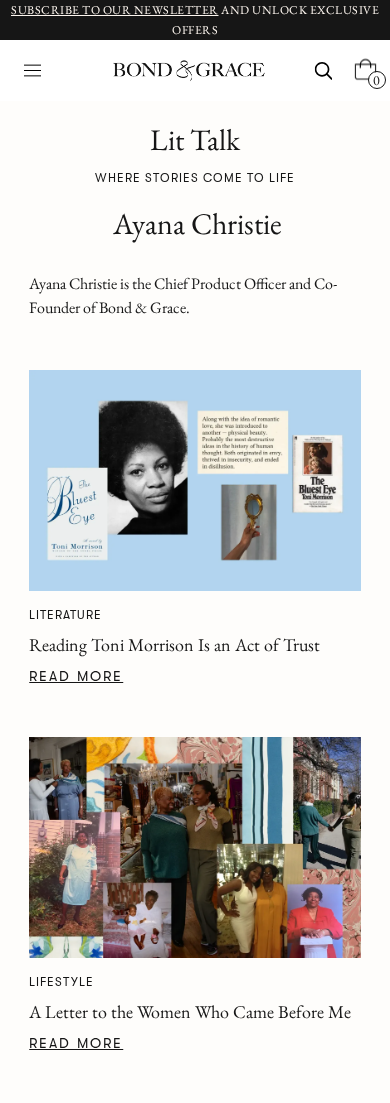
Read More (76, 676)
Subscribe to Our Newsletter (115, 10)
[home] (183, 71)
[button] (32, 70)
